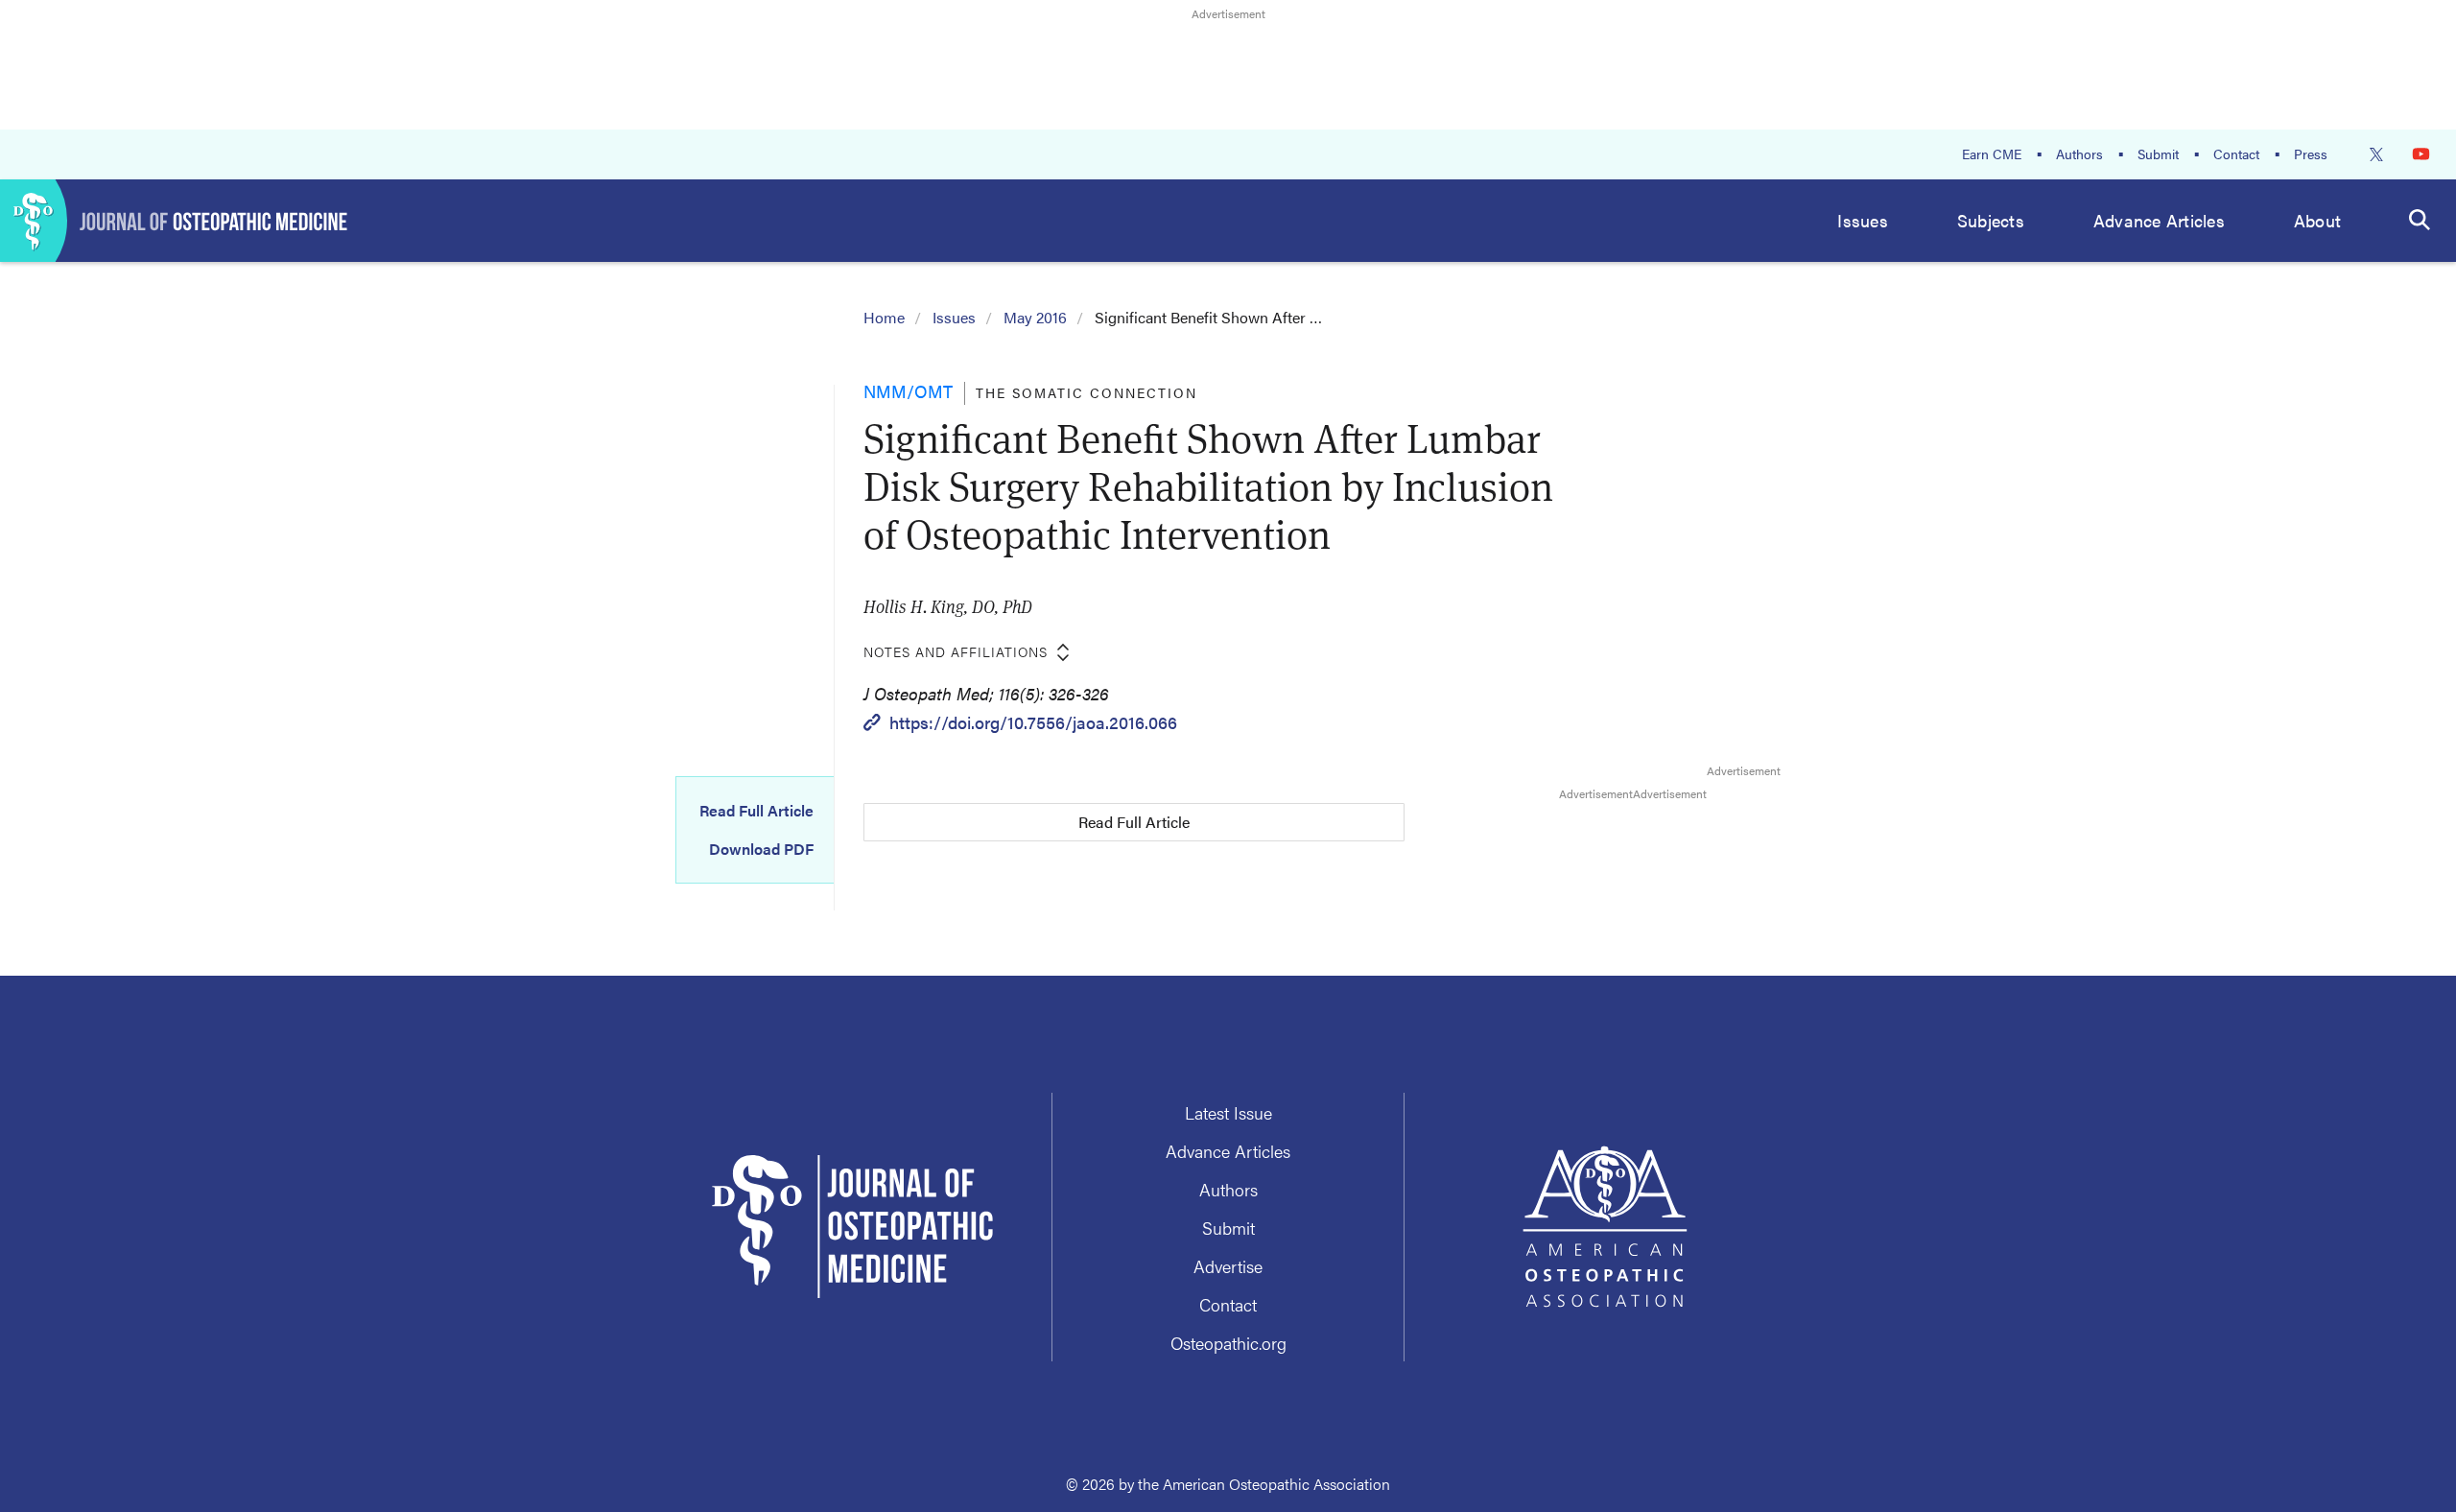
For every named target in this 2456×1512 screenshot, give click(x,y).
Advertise (1228, 1266)
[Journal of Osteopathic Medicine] (174, 221)
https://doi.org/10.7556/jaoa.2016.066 (1033, 722)
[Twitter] (2376, 154)
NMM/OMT (908, 391)
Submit (2158, 154)
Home (884, 317)
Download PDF (761, 849)
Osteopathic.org (1228, 1343)
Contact (2236, 154)
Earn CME (1992, 154)
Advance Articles (2159, 220)
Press (2311, 154)
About (2317, 220)
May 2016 (1035, 317)
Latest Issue (1228, 1112)
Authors (2079, 154)
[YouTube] (2421, 154)
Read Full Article (756, 811)
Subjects (1991, 220)
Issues (1863, 220)
